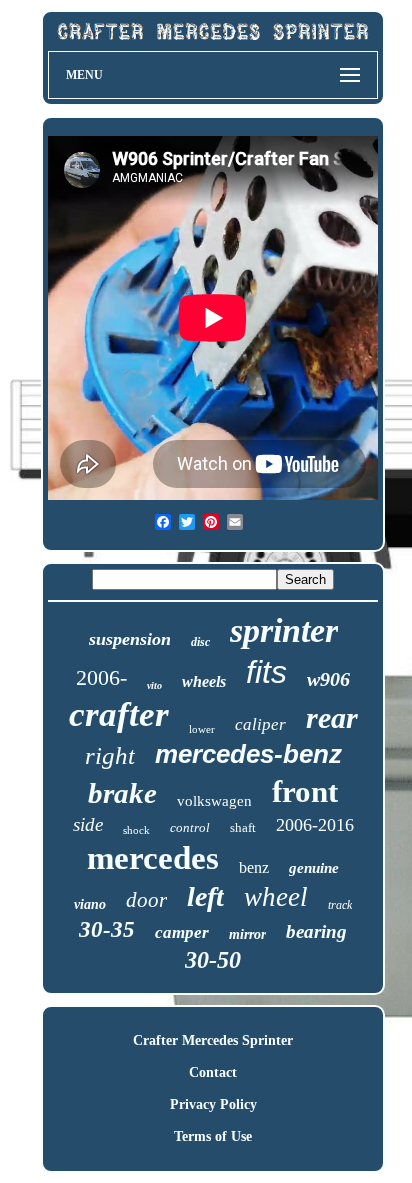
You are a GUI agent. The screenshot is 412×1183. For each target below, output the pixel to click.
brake (122, 793)
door (146, 900)
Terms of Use (213, 1136)
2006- (101, 677)
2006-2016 (315, 825)
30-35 (107, 929)
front (305, 791)
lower (202, 729)
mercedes (153, 858)
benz (254, 867)
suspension (130, 639)
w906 (328, 679)
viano (90, 904)
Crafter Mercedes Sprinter (213, 1040)
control (190, 827)
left (205, 896)
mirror (247, 934)
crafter (119, 714)
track (340, 905)
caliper (260, 724)
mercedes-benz (248, 754)
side (88, 824)
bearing (316, 931)
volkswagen (214, 801)
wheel (276, 897)
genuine (314, 868)
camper (182, 932)
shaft (243, 827)
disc (200, 642)
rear (332, 717)
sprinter (284, 630)
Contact (213, 1072)
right (110, 755)
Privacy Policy (213, 1104)
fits (266, 672)
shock (136, 830)
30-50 (213, 960)
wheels (204, 681)
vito (154, 685)
